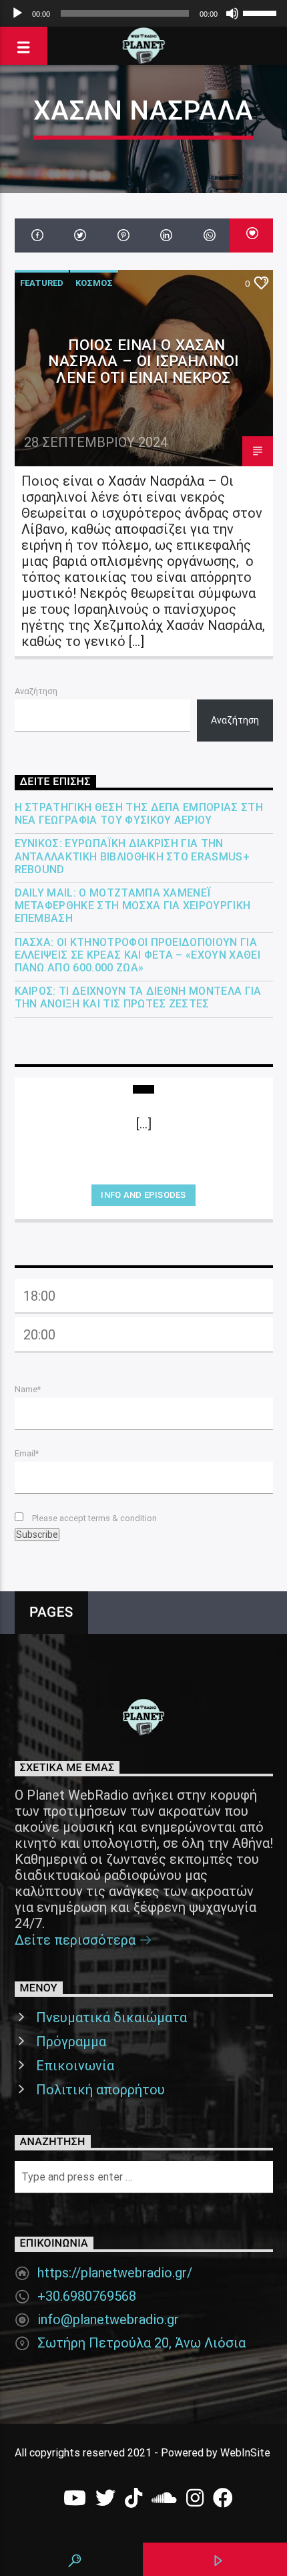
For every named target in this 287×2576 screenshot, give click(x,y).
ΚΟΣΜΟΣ (94, 283)
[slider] (262, 12)
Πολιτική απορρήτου (100, 2090)
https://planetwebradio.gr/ (115, 2273)
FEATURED (42, 283)
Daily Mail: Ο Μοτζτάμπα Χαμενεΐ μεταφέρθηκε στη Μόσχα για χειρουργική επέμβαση (133, 906)
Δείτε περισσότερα (77, 1940)
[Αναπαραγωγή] (17, 13)
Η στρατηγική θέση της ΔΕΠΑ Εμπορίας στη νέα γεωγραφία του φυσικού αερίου (139, 814)
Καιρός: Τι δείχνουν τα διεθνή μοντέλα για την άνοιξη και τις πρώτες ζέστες (138, 997)
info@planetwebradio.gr (108, 2319)
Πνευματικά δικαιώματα (111, 2018)
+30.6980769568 (87, 2296)
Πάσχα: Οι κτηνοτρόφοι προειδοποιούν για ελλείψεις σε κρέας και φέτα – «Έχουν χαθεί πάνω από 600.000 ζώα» (137, 955)
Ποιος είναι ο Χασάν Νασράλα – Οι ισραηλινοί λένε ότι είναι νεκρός (143, 361)
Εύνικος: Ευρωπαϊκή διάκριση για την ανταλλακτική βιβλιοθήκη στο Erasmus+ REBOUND (132, 856)
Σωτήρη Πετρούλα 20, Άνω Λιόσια (141, 2343)
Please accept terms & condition (93, 1518)
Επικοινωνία (75, 2066)
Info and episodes (143, 1195)
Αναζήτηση (36, 691)
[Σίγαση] (232, 13)
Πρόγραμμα (71, 2042)
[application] (143, 13)
